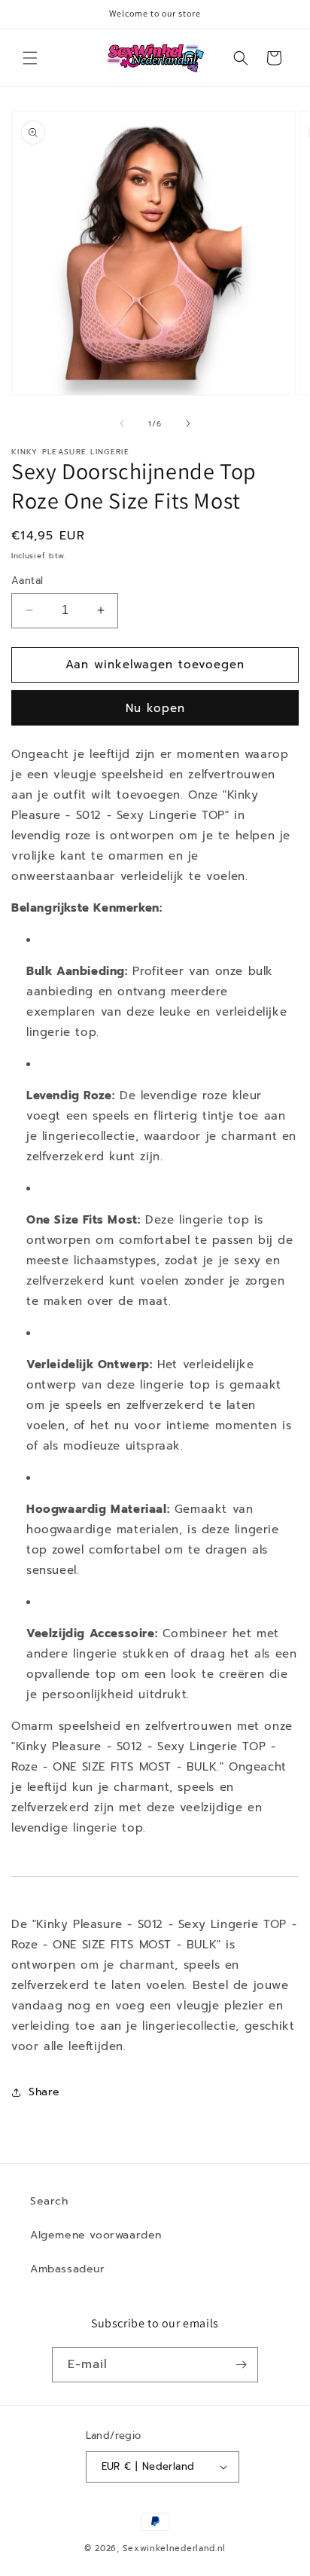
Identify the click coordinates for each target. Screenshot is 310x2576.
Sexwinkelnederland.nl (174, 2548)
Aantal (27, 581)
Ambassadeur (68, 2269)
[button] (30, 58)
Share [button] (44, 2092)
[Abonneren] (241, 2365)
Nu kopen (155, 708)
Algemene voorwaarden (96, 2235)
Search (49, 2201)
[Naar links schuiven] (122, 423)
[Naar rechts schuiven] (188, 423)
